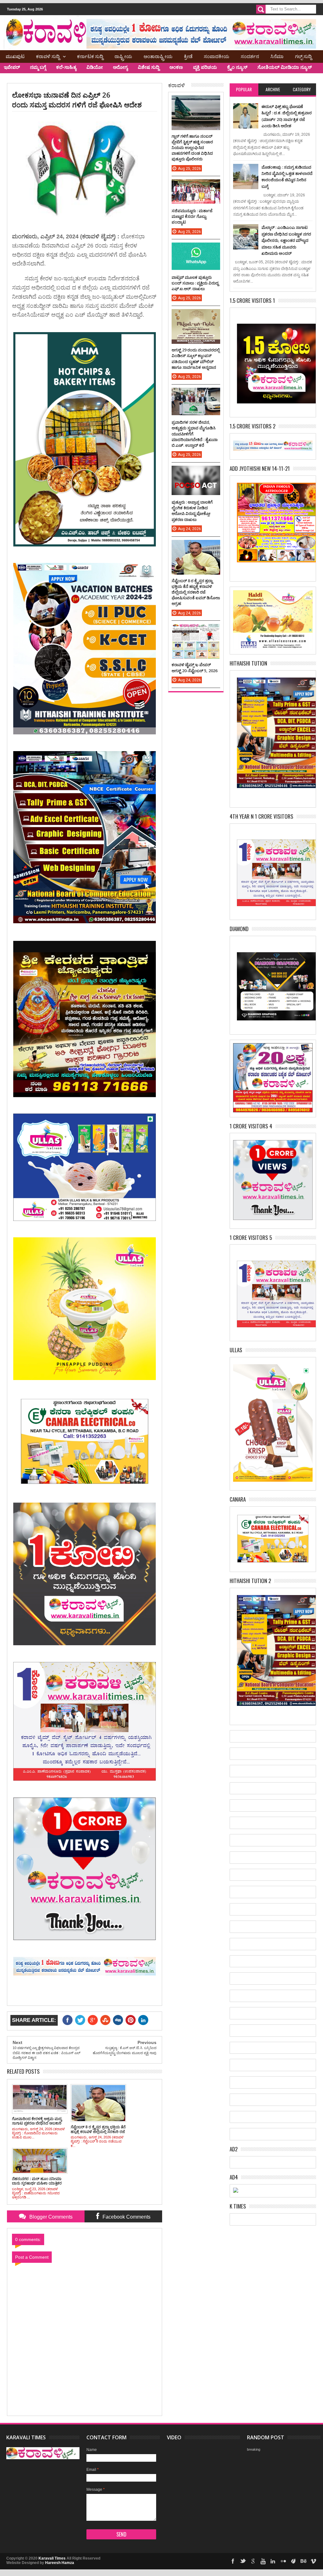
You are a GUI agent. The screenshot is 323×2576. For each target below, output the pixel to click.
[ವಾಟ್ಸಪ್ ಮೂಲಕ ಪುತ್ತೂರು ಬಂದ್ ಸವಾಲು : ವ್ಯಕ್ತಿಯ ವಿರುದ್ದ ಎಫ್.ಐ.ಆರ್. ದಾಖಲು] (196, 249)
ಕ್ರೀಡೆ (188, 56)
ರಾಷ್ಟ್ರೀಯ (123, 56)
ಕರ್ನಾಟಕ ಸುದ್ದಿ (90, 56)
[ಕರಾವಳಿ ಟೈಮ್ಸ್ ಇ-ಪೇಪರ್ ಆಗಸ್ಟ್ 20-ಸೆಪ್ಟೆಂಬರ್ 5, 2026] (196, 630)
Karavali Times (52, 2558)
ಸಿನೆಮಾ (277, 56)
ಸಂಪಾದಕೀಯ (217, 56)
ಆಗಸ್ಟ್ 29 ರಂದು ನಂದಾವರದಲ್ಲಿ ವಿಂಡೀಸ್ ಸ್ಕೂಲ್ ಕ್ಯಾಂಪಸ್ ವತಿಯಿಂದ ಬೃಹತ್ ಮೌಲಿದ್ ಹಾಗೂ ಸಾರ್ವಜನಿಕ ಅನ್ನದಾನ (196, 359)
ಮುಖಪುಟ (15, 56)
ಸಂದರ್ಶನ (250, 56)
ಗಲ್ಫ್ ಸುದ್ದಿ (303, 56)
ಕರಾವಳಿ (176, 85)
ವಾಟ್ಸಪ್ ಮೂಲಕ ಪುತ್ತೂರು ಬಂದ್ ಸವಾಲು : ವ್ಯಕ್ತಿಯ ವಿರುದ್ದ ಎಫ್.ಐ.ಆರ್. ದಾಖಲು (195, 283)
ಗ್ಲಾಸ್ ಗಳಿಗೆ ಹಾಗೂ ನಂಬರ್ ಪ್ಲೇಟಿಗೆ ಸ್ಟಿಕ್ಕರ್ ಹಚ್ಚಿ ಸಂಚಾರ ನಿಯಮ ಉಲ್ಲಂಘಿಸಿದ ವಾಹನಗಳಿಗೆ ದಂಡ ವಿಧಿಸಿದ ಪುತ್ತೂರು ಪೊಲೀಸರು (192, 148)
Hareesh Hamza (60, 2563)
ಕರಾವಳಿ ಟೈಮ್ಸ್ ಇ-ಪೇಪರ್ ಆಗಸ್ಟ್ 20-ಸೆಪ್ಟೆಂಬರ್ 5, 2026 (194, 667)
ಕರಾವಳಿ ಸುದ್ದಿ (48, 56)
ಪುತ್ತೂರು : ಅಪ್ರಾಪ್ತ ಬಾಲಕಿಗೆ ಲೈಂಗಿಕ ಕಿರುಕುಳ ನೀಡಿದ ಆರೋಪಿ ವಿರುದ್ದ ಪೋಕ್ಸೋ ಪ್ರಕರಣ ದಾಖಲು (192, 511)
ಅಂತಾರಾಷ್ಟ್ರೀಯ (158, 56)
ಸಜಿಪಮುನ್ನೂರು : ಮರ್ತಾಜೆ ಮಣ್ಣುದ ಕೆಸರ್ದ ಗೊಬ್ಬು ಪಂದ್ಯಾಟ (192, 216)
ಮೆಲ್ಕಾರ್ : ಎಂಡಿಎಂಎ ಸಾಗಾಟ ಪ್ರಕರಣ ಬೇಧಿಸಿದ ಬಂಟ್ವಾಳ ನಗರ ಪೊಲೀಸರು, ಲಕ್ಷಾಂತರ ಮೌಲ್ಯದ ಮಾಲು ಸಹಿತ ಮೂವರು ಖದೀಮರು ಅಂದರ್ (286, 240)
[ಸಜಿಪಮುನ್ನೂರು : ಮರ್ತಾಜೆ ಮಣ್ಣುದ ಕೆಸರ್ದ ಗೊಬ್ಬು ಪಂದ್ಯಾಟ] (196, 186)
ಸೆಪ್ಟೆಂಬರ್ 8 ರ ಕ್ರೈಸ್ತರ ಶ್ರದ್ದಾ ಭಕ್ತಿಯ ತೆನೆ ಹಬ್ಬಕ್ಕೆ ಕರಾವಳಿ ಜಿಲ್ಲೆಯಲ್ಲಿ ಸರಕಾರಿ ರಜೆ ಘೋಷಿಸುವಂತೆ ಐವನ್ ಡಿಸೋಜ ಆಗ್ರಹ (196, 592)
